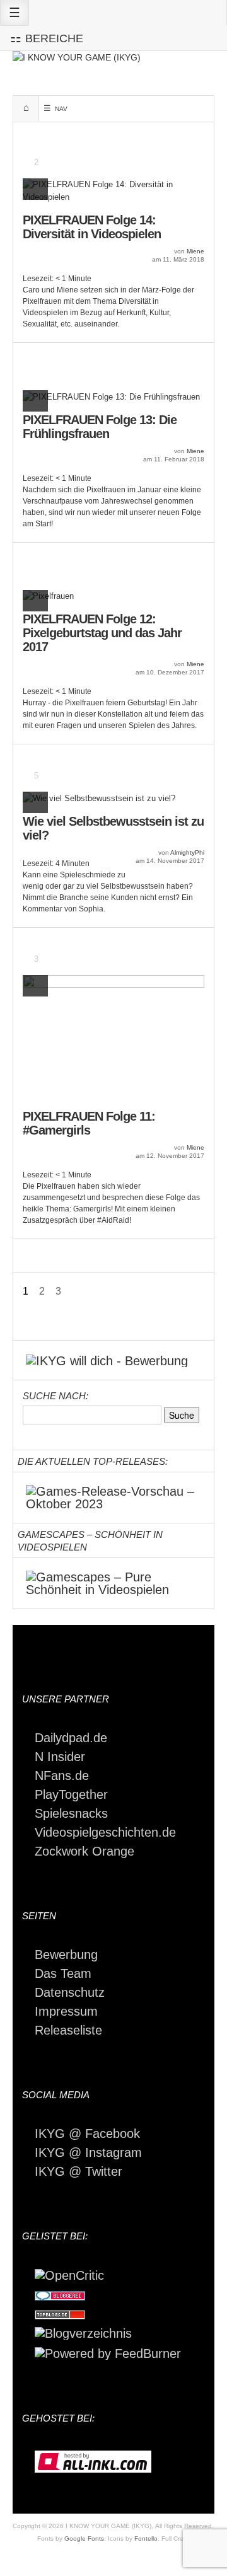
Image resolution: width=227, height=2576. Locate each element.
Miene (195, 251)
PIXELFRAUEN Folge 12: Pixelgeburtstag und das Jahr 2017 (102, 633)
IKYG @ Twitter (79, 2171)
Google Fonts (84, 2538)
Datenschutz (70, 1992)
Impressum (66, 2011)
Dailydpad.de (71, 1738)
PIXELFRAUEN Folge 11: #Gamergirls (89, 1123)
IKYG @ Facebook (87, 2134)
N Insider (60, 1757)
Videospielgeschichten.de (105, 1832)
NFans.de (62, 1776)
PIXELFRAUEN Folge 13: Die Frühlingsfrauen (100, 427)
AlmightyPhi (187, 852)
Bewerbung (66, 1955)
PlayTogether (71, 1794)
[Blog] (83, 2332)
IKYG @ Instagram (88, 2152)
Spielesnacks (71, 1813)
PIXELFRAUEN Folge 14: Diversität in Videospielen (92, 227)
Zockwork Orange (84, 1851)
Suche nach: (55, 1396)
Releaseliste (68, 2030)
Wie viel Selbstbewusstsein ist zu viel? (113, 828)
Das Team (63, 1973)
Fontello (146, 2538)
